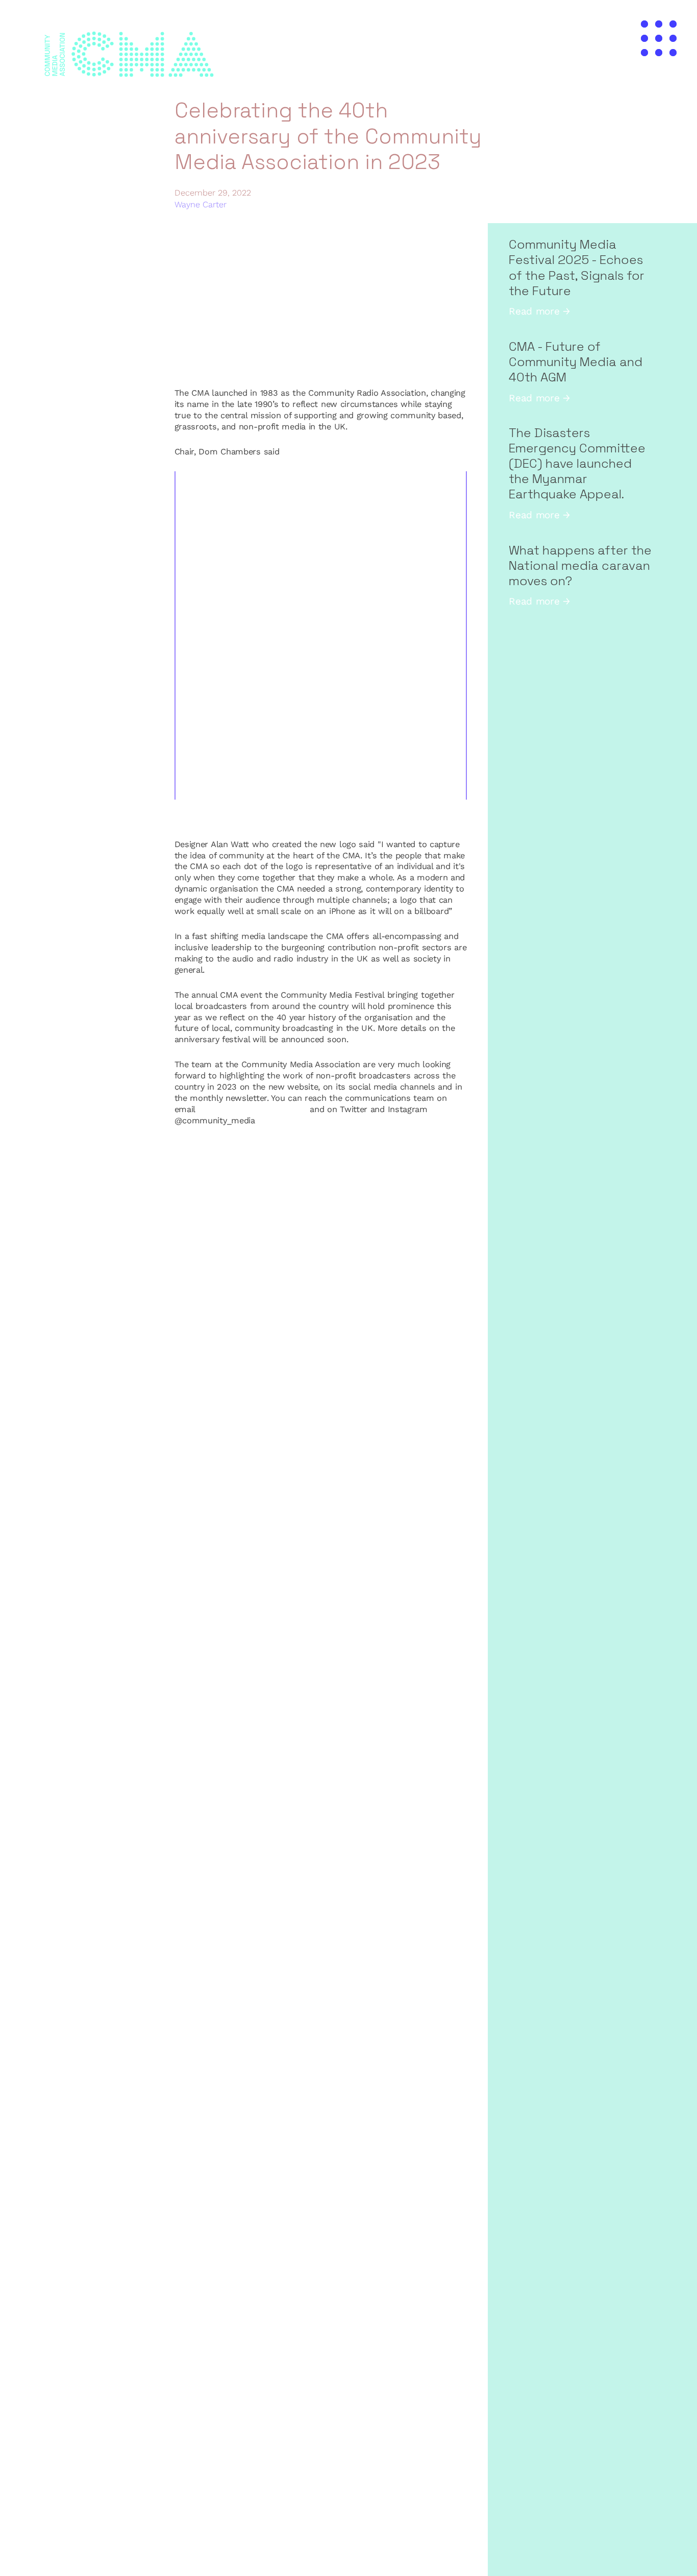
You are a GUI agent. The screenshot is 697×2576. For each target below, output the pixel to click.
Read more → (539, 311)
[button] (659, 38)
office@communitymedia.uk (253, 1109)
